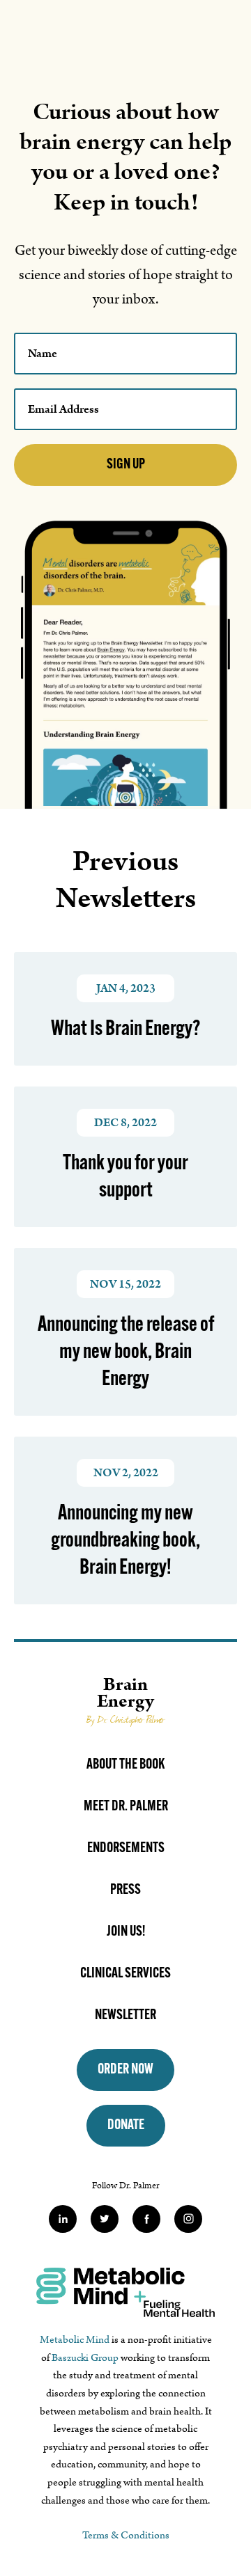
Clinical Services (125, 1974)
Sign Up (126, 465)
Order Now (125, 2070)
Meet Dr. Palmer (126, 1807)
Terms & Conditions (126, 2535)
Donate (126, 2126)
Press (125, 1890)
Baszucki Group (85, 2358)
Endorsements (126, 1849)
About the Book (125, 1765)
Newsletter (125, 2016)
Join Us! (126, 1932)
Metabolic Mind (75, 2340)
